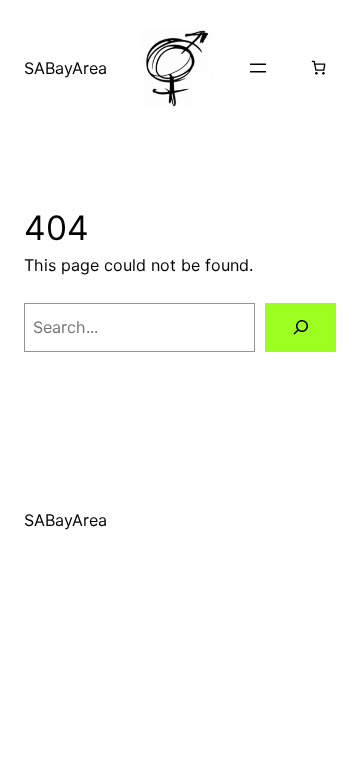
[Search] (300, 327)
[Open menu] (258, 68)
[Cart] (318, 67)
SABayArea (65, 68)
